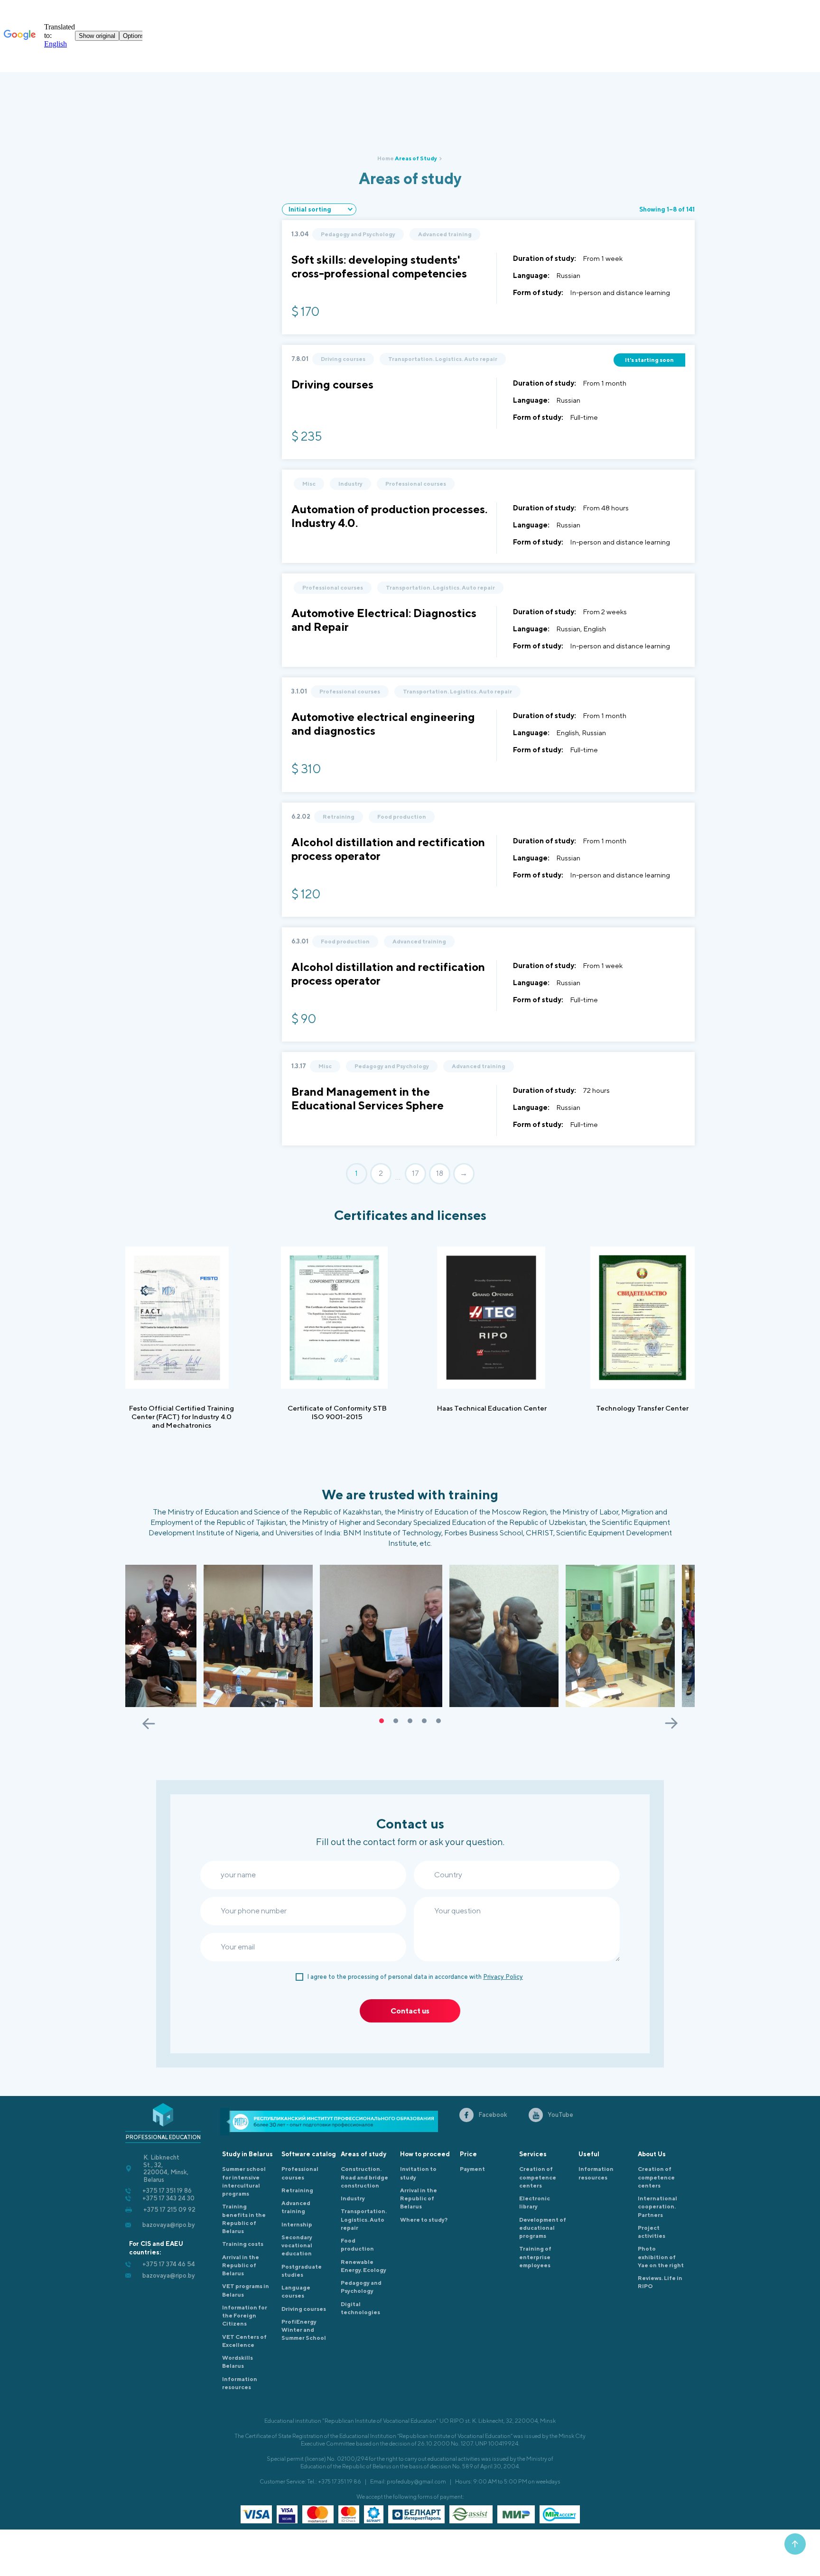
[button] (382, 1721)
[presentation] (149, 1723)
